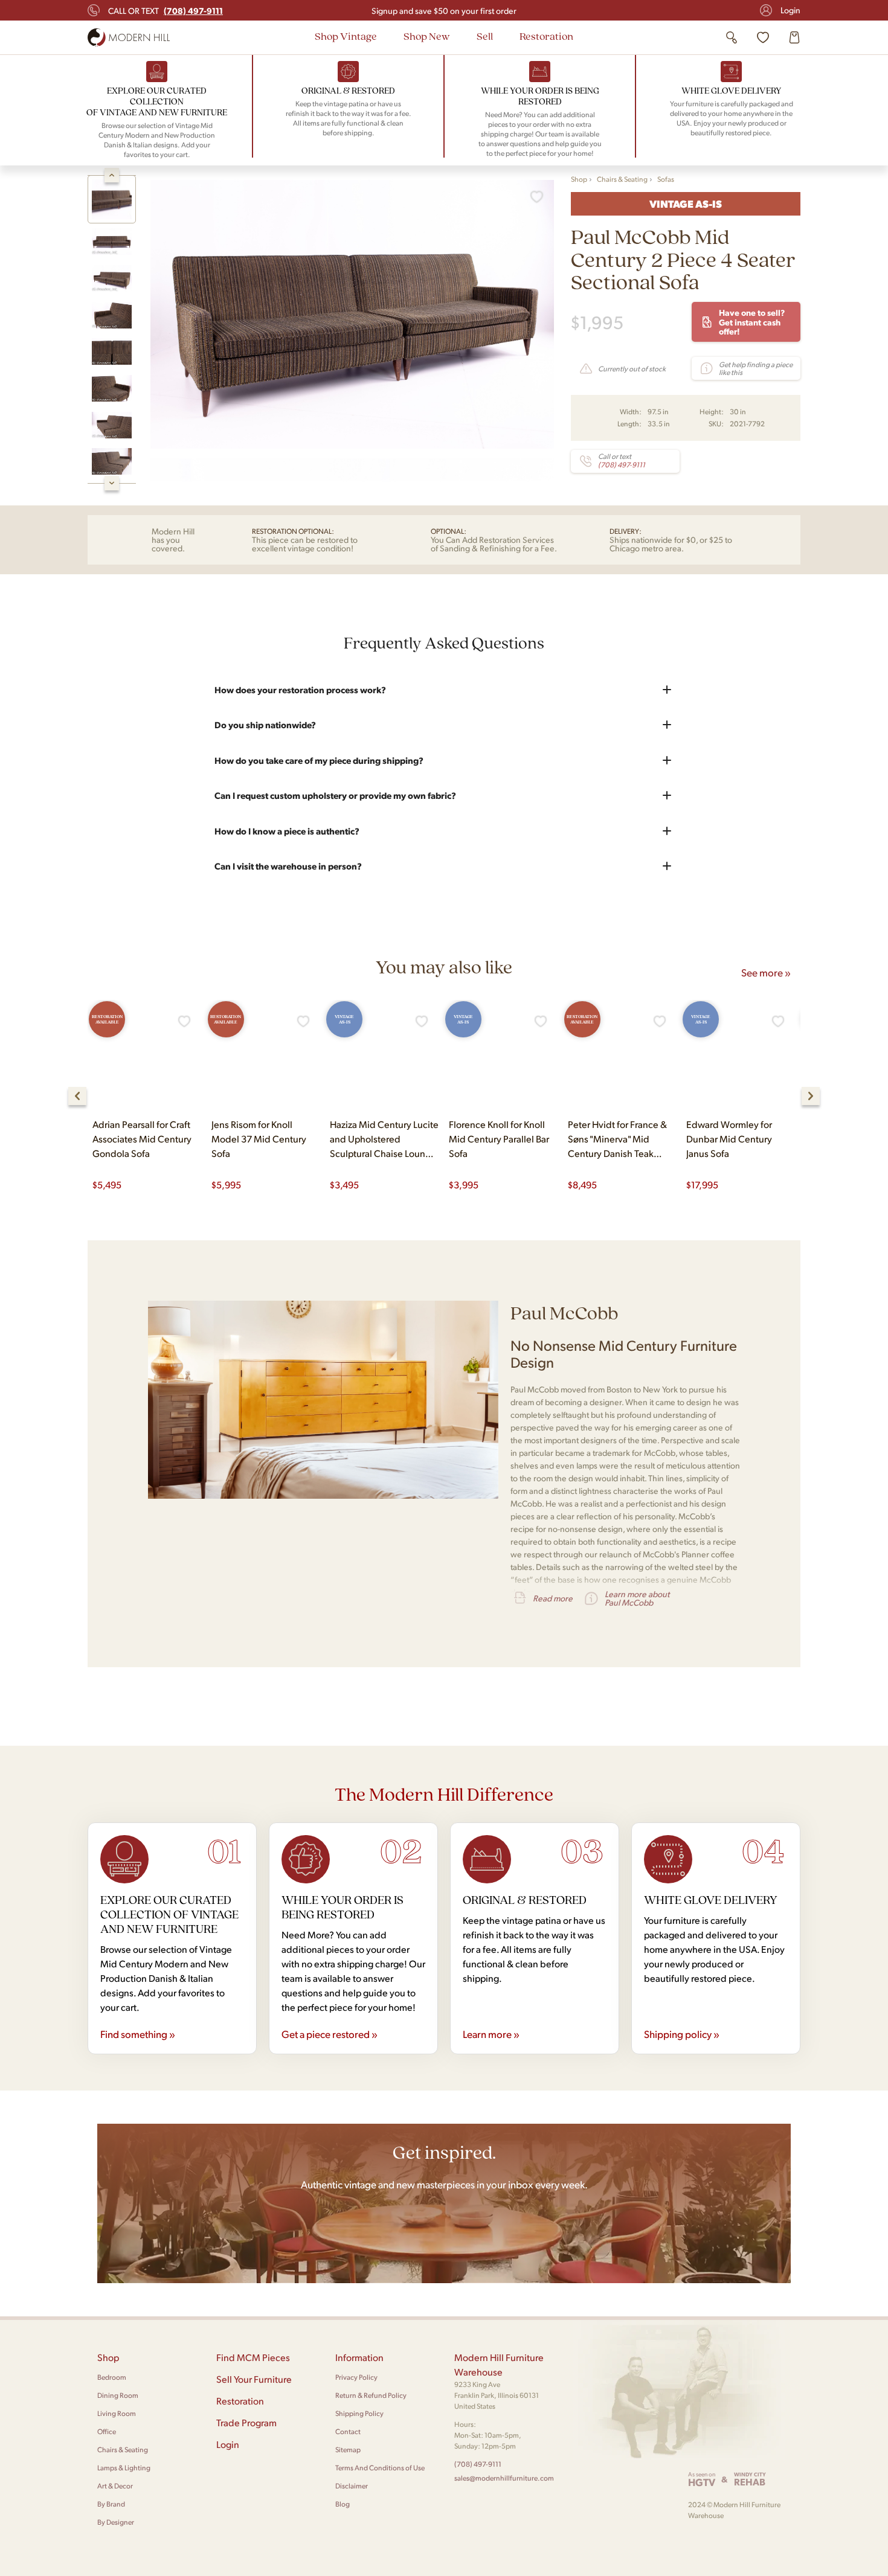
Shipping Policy (359, 2413)
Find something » (138, 2034)
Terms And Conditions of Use (380, 2468)
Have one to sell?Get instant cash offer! (752, 322)
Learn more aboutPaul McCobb (637, 1598)
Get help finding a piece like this (756, 368)
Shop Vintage (346, 36)
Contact (348, 2431)
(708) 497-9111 (478, 2464)
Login (790, 10)
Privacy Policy (356, 2377)
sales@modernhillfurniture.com (504, 2478)
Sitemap (348, 2449)
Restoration (546, 36)
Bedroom (112, 2377)
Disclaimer (352, 2486)
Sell (485, 36)
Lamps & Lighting (124, 2468)
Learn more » (491, 2034)
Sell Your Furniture (254, 2379)
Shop (579, 179)
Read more (553, 1598)
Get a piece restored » (330, 2034)
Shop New (427, 36)
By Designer (116, 2522)
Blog (343, 2504)
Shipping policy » (682, 2034)
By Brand (111, 2504)
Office (107, 2431)
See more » (766, 972)
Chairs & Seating (622, 179)
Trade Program (246, 2422)
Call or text (166, 10)
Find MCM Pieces (253, 2357)
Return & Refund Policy (371, 2395)
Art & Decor (115, 2486)
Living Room (117, 2413)
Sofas (666, 179)
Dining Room (118, 2395)
